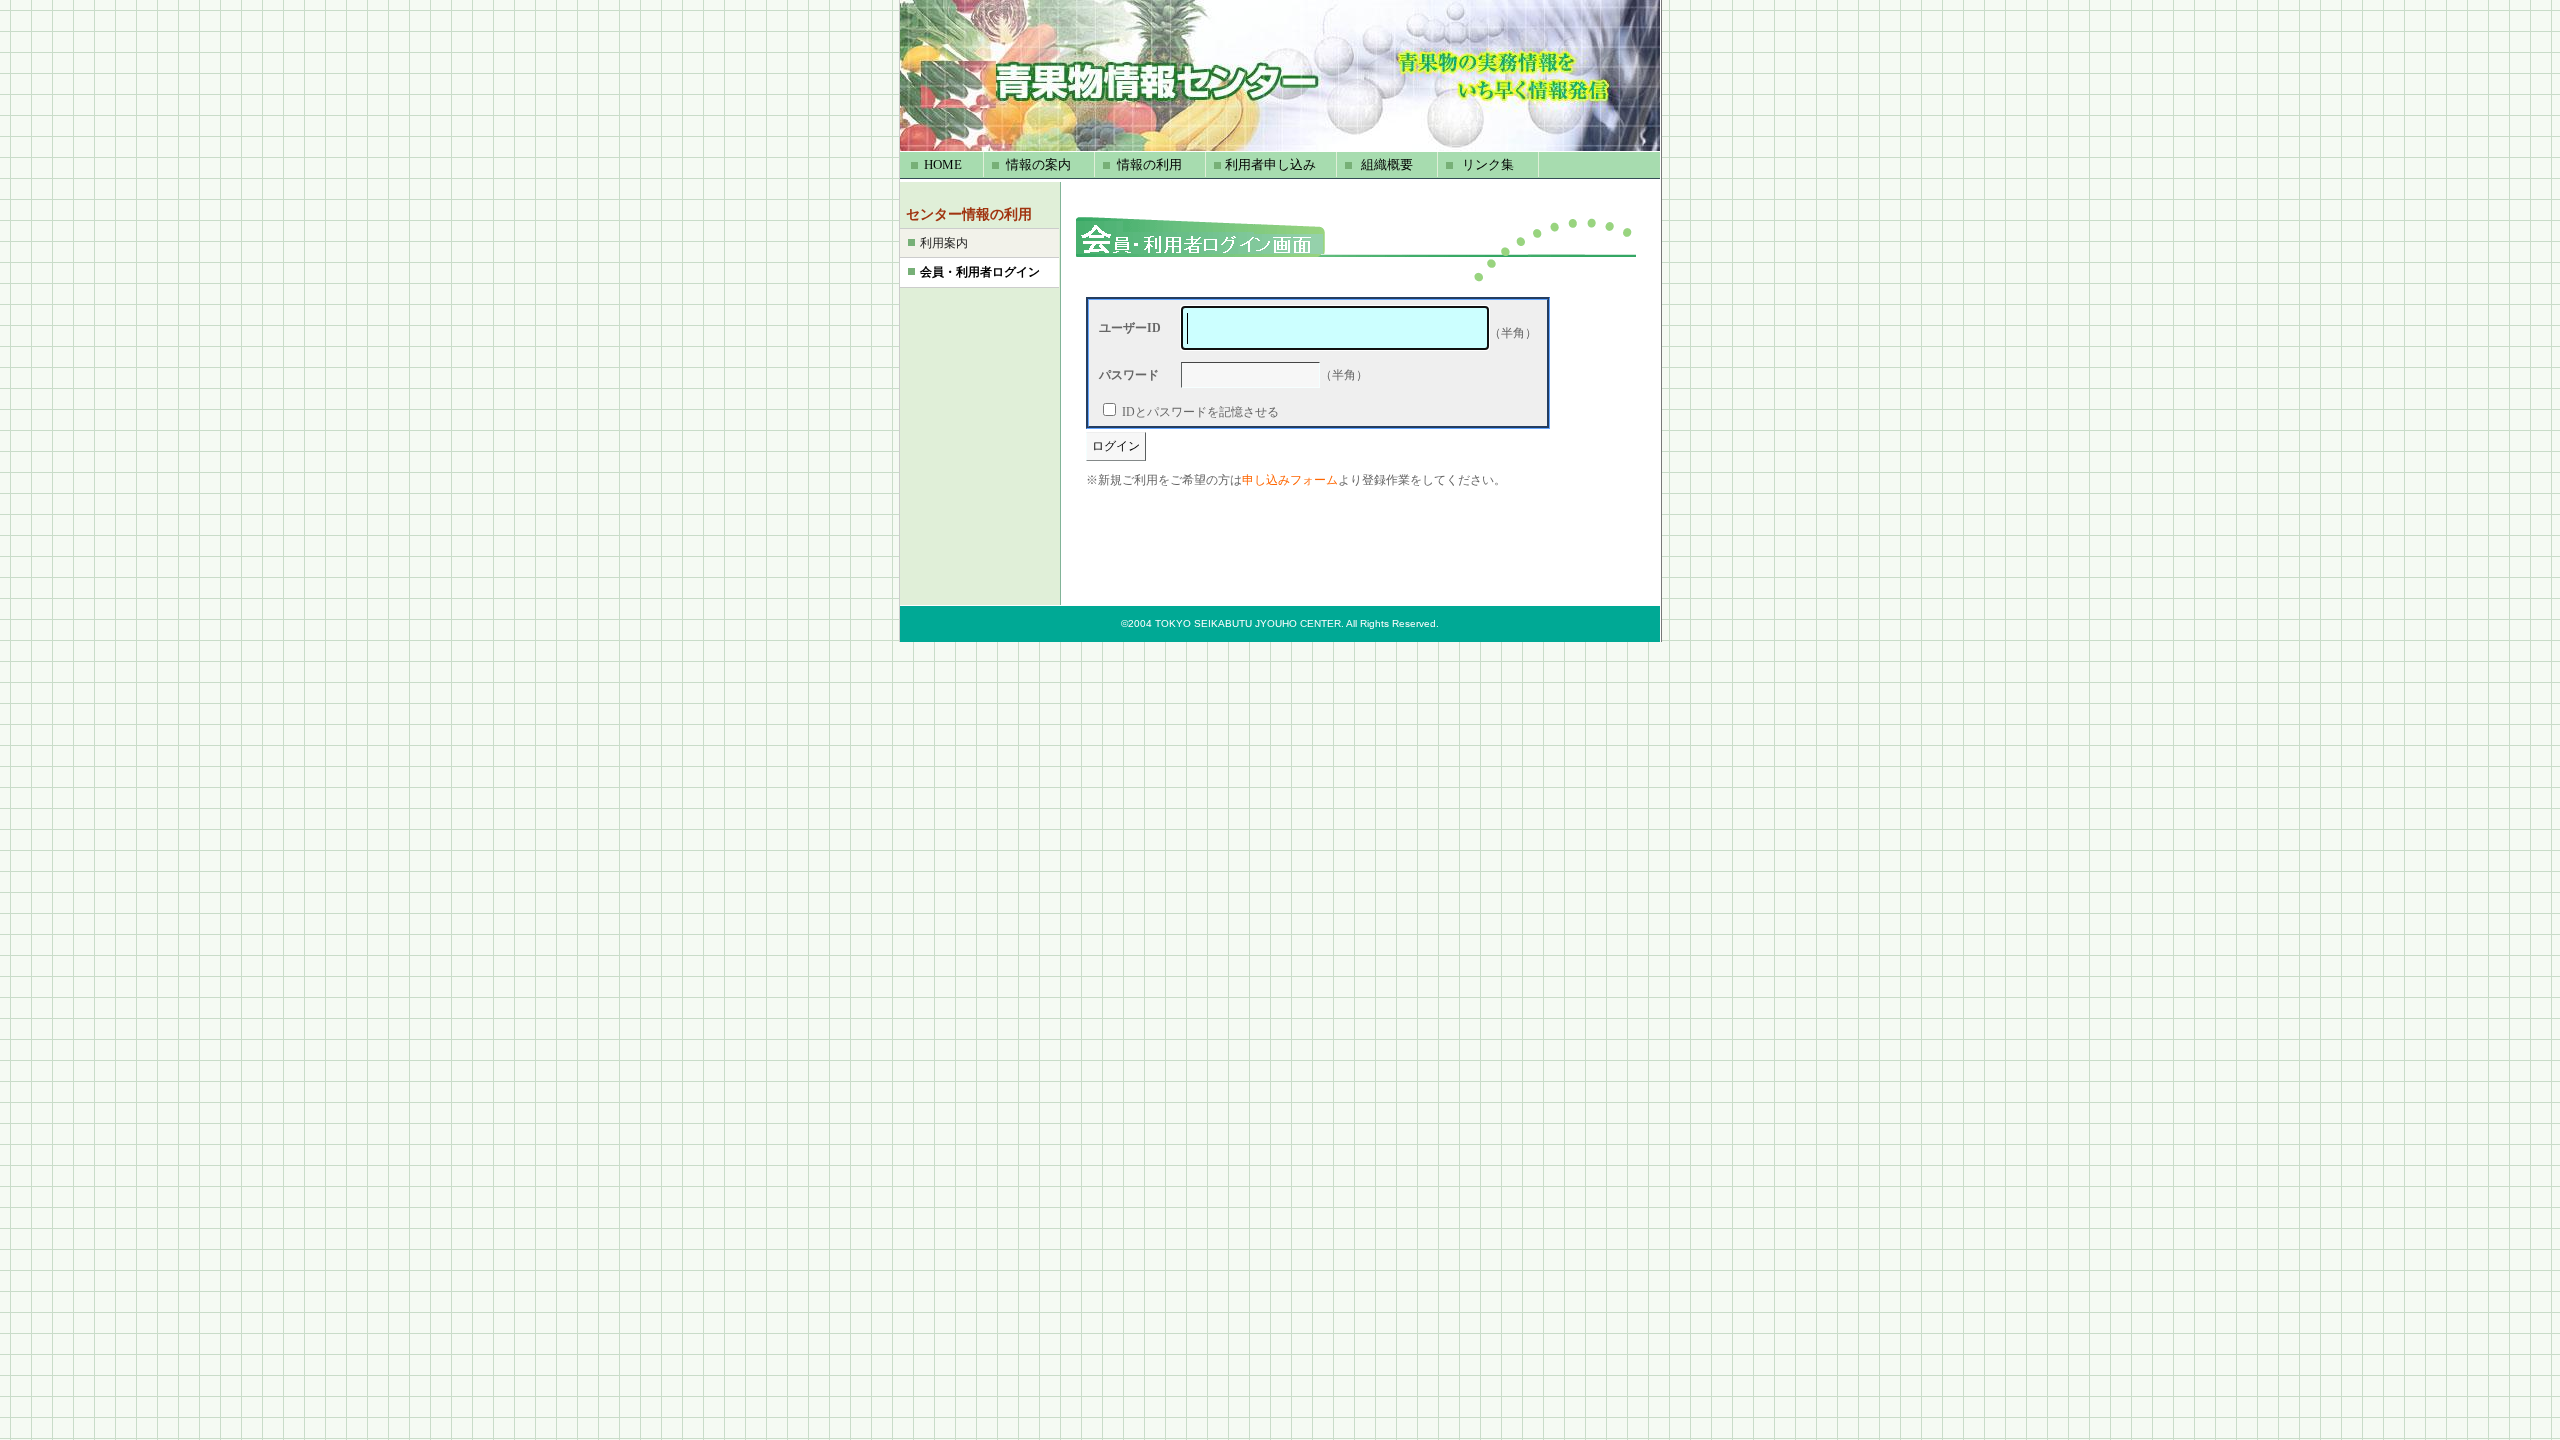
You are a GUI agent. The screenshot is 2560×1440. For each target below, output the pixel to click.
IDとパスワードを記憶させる (1200, 412)
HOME (943, 164)
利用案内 (944, 243)
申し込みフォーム (1290, 480)
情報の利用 (1149, 164)
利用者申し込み (1270, 164)
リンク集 (1488, 164)
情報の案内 (1038, 164)
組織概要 (1387, 164)
